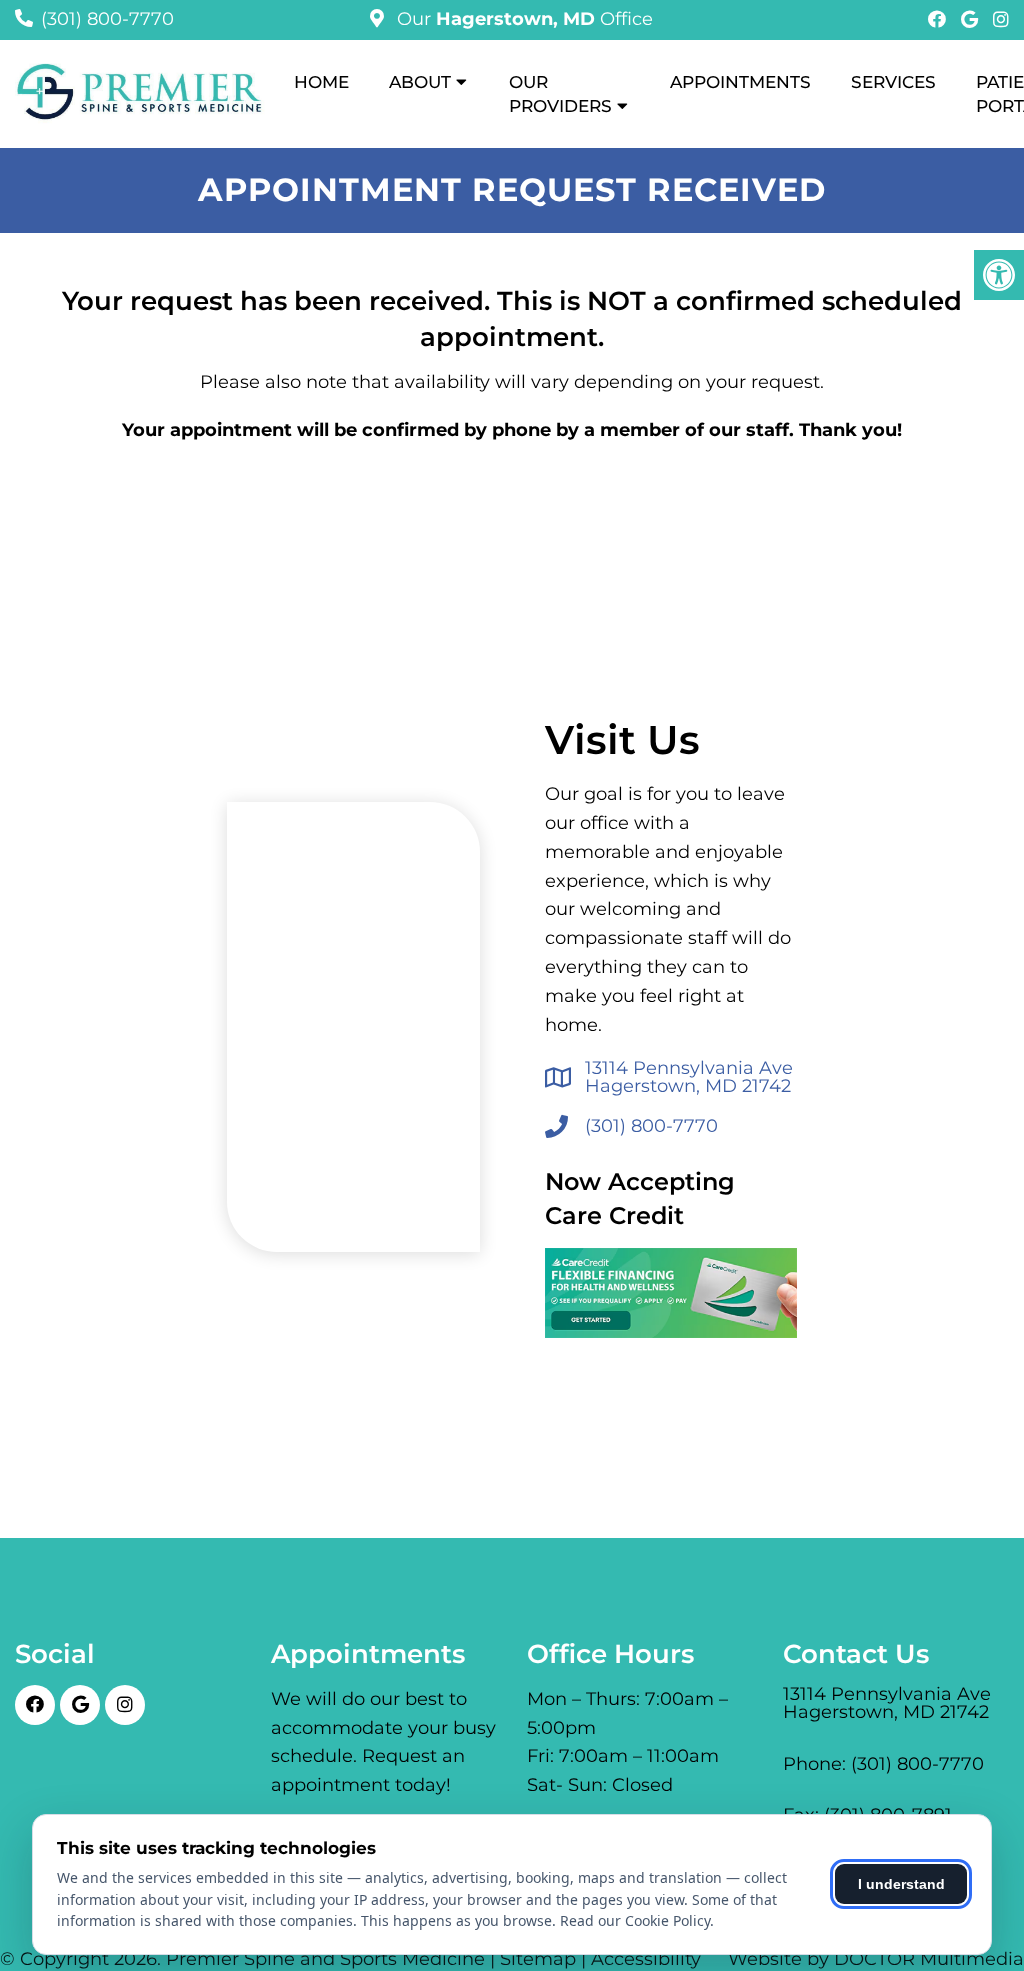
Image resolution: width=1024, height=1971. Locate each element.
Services (893, 82)
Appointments (740, 82)
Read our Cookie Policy (635, 1920)
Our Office (522, 19)
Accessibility (646, 1959)
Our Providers (560, 94)
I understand (901, 1884)
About (420, 82)
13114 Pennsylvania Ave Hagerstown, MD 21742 (689, 1077)
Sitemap (538, 1959)
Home (321, 82)
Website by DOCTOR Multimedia (876, 1959)
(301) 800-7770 (107, 19)
